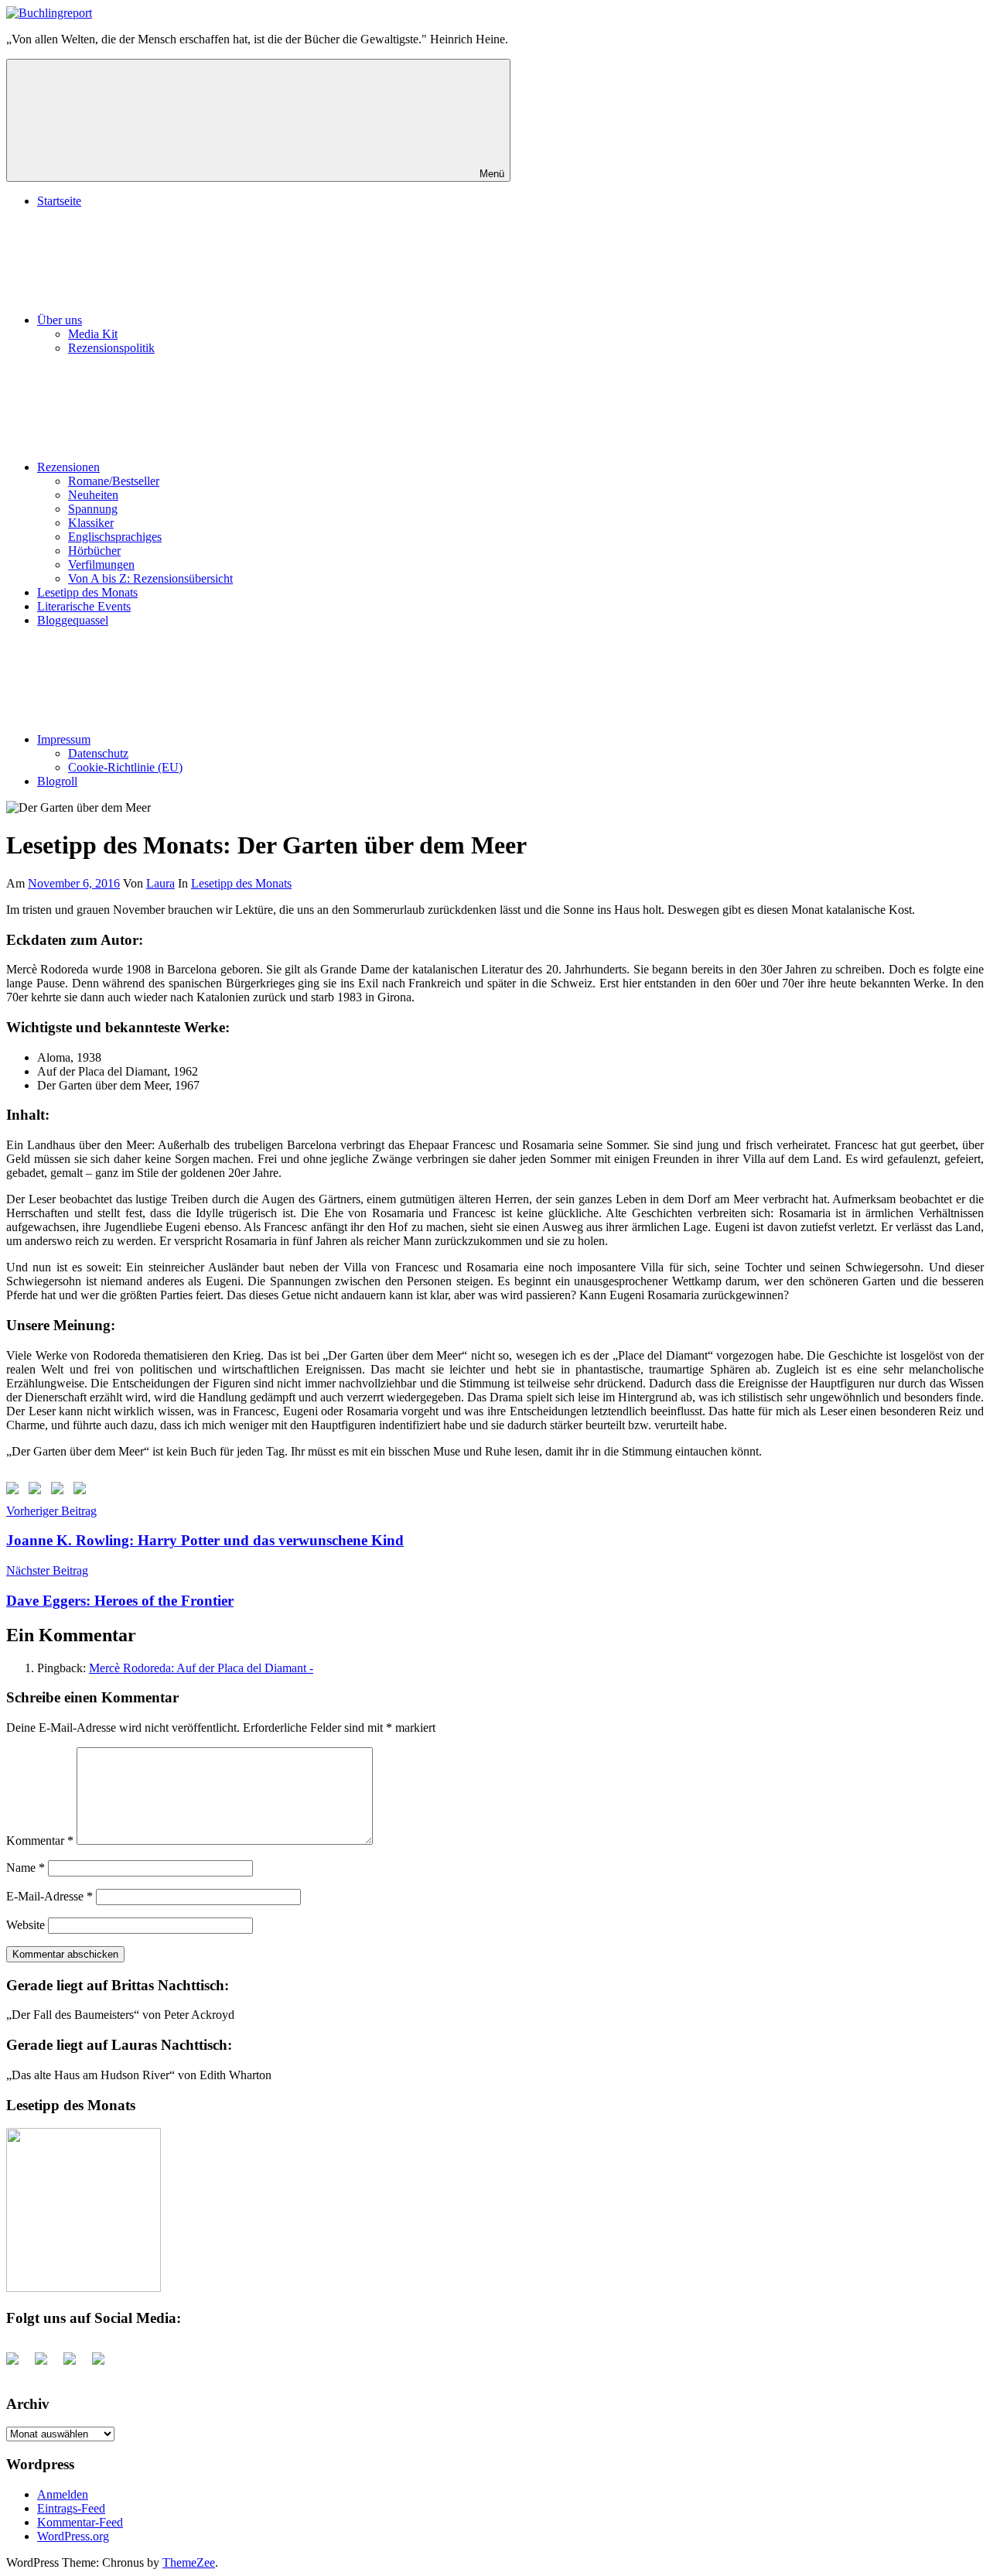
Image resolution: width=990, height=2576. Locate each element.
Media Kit (93, 334)
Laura (160, 883)
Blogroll (57, 781)
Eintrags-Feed (71, 2508)
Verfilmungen (101, 564)
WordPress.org (73, 2536)
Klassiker (91, 523)
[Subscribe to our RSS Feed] (60, 1491)
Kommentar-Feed (80, 2522)
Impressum (64, 739)
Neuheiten (93, 495)
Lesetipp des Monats (87, 592)
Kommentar (40, 1840)
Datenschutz (98, 753)
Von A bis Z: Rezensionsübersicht (150, 578)
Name (26, 1868)
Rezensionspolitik (111, 348)
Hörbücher (94, 551)
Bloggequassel (73, 620)
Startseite (59, 201)
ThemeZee (189, 2562)
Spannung (93, 509)
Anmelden (63, 2494)
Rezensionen (68, 467)
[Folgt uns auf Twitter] (38, 1491)
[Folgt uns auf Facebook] (15, 1491)
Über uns (60, 320)
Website (26, 1925)
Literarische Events (84, 606)
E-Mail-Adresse (49, 1896)
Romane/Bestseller (114, 481)
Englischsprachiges (115, 537)
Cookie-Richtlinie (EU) (125, 767)
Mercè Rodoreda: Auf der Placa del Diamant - (201, 1668)
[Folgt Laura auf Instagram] (83, 1491)
